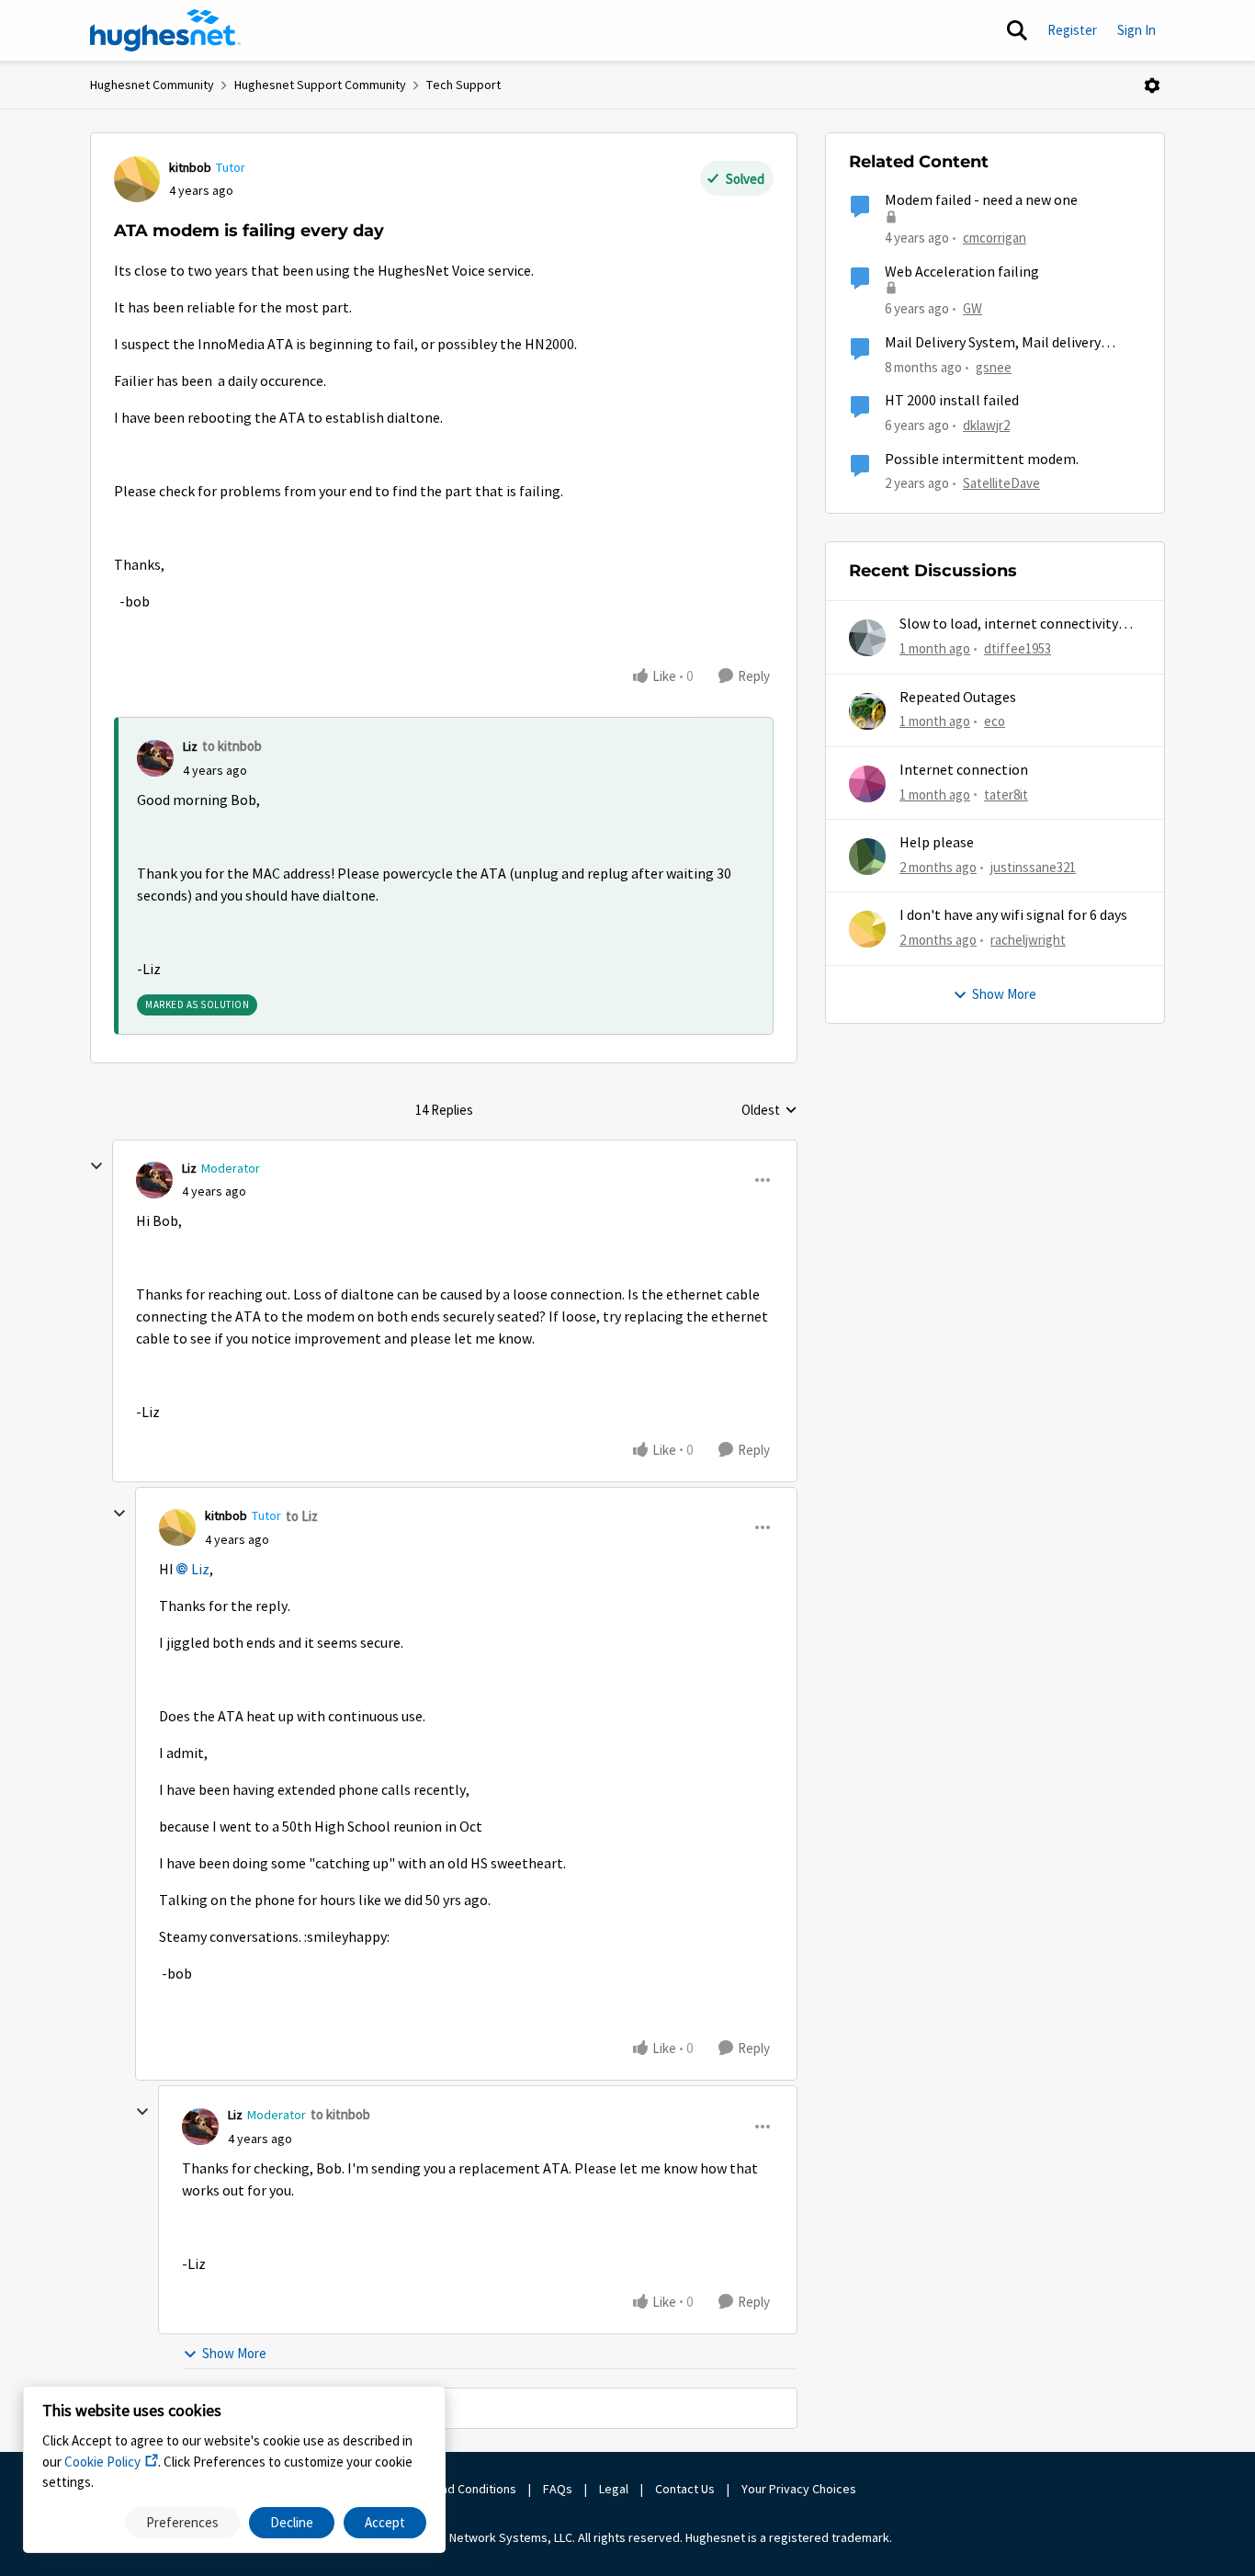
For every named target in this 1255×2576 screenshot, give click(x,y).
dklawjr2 (986, 425)
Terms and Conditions (457, 2489)
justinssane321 (1033, 867)
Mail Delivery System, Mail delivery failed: (993, 343)
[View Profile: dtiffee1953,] (867, 638)
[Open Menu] (1152, 85)
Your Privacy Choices (800, 2489)
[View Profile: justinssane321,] (867, 857)
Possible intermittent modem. (982, 460)
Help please (937, 843)
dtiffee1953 (1018, 648)
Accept (385, 2522)
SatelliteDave (1001, 483)
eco (995, 721)
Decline (292, 2522)
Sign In (1136, 30)
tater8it (1006, 794)
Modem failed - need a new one (981, 200)
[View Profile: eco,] (867, 711)
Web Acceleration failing (962, 272)
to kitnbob (232, 746)
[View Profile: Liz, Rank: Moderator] (154, 1180)
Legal (614, 2489)
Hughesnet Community (152, 85)
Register (1072, 30)
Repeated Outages (958, 698)
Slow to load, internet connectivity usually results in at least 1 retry (1009, 624)
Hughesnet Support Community (320, 85)
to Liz (302, 1516)
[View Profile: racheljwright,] (867, 929)
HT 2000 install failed (952, 401)
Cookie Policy (102, 2462)
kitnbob (190, 167)
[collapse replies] (96, 1166)
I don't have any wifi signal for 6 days (1013, 915)
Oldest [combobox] (769, 1111)
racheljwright (1028, 940)
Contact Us (685, 2489)
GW (972, 308)
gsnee (994, 367)
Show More (234, 2353)
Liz (190, 746)
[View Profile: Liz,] (155, 758)
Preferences (182, 2522)
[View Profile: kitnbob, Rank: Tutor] (137, 179)
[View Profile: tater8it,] (867, 784)
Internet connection (964, 770)
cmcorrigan (995, 238)
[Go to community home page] (165, 30)
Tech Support (464, 85)
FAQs (558, 2489)
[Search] (1017, 30)
